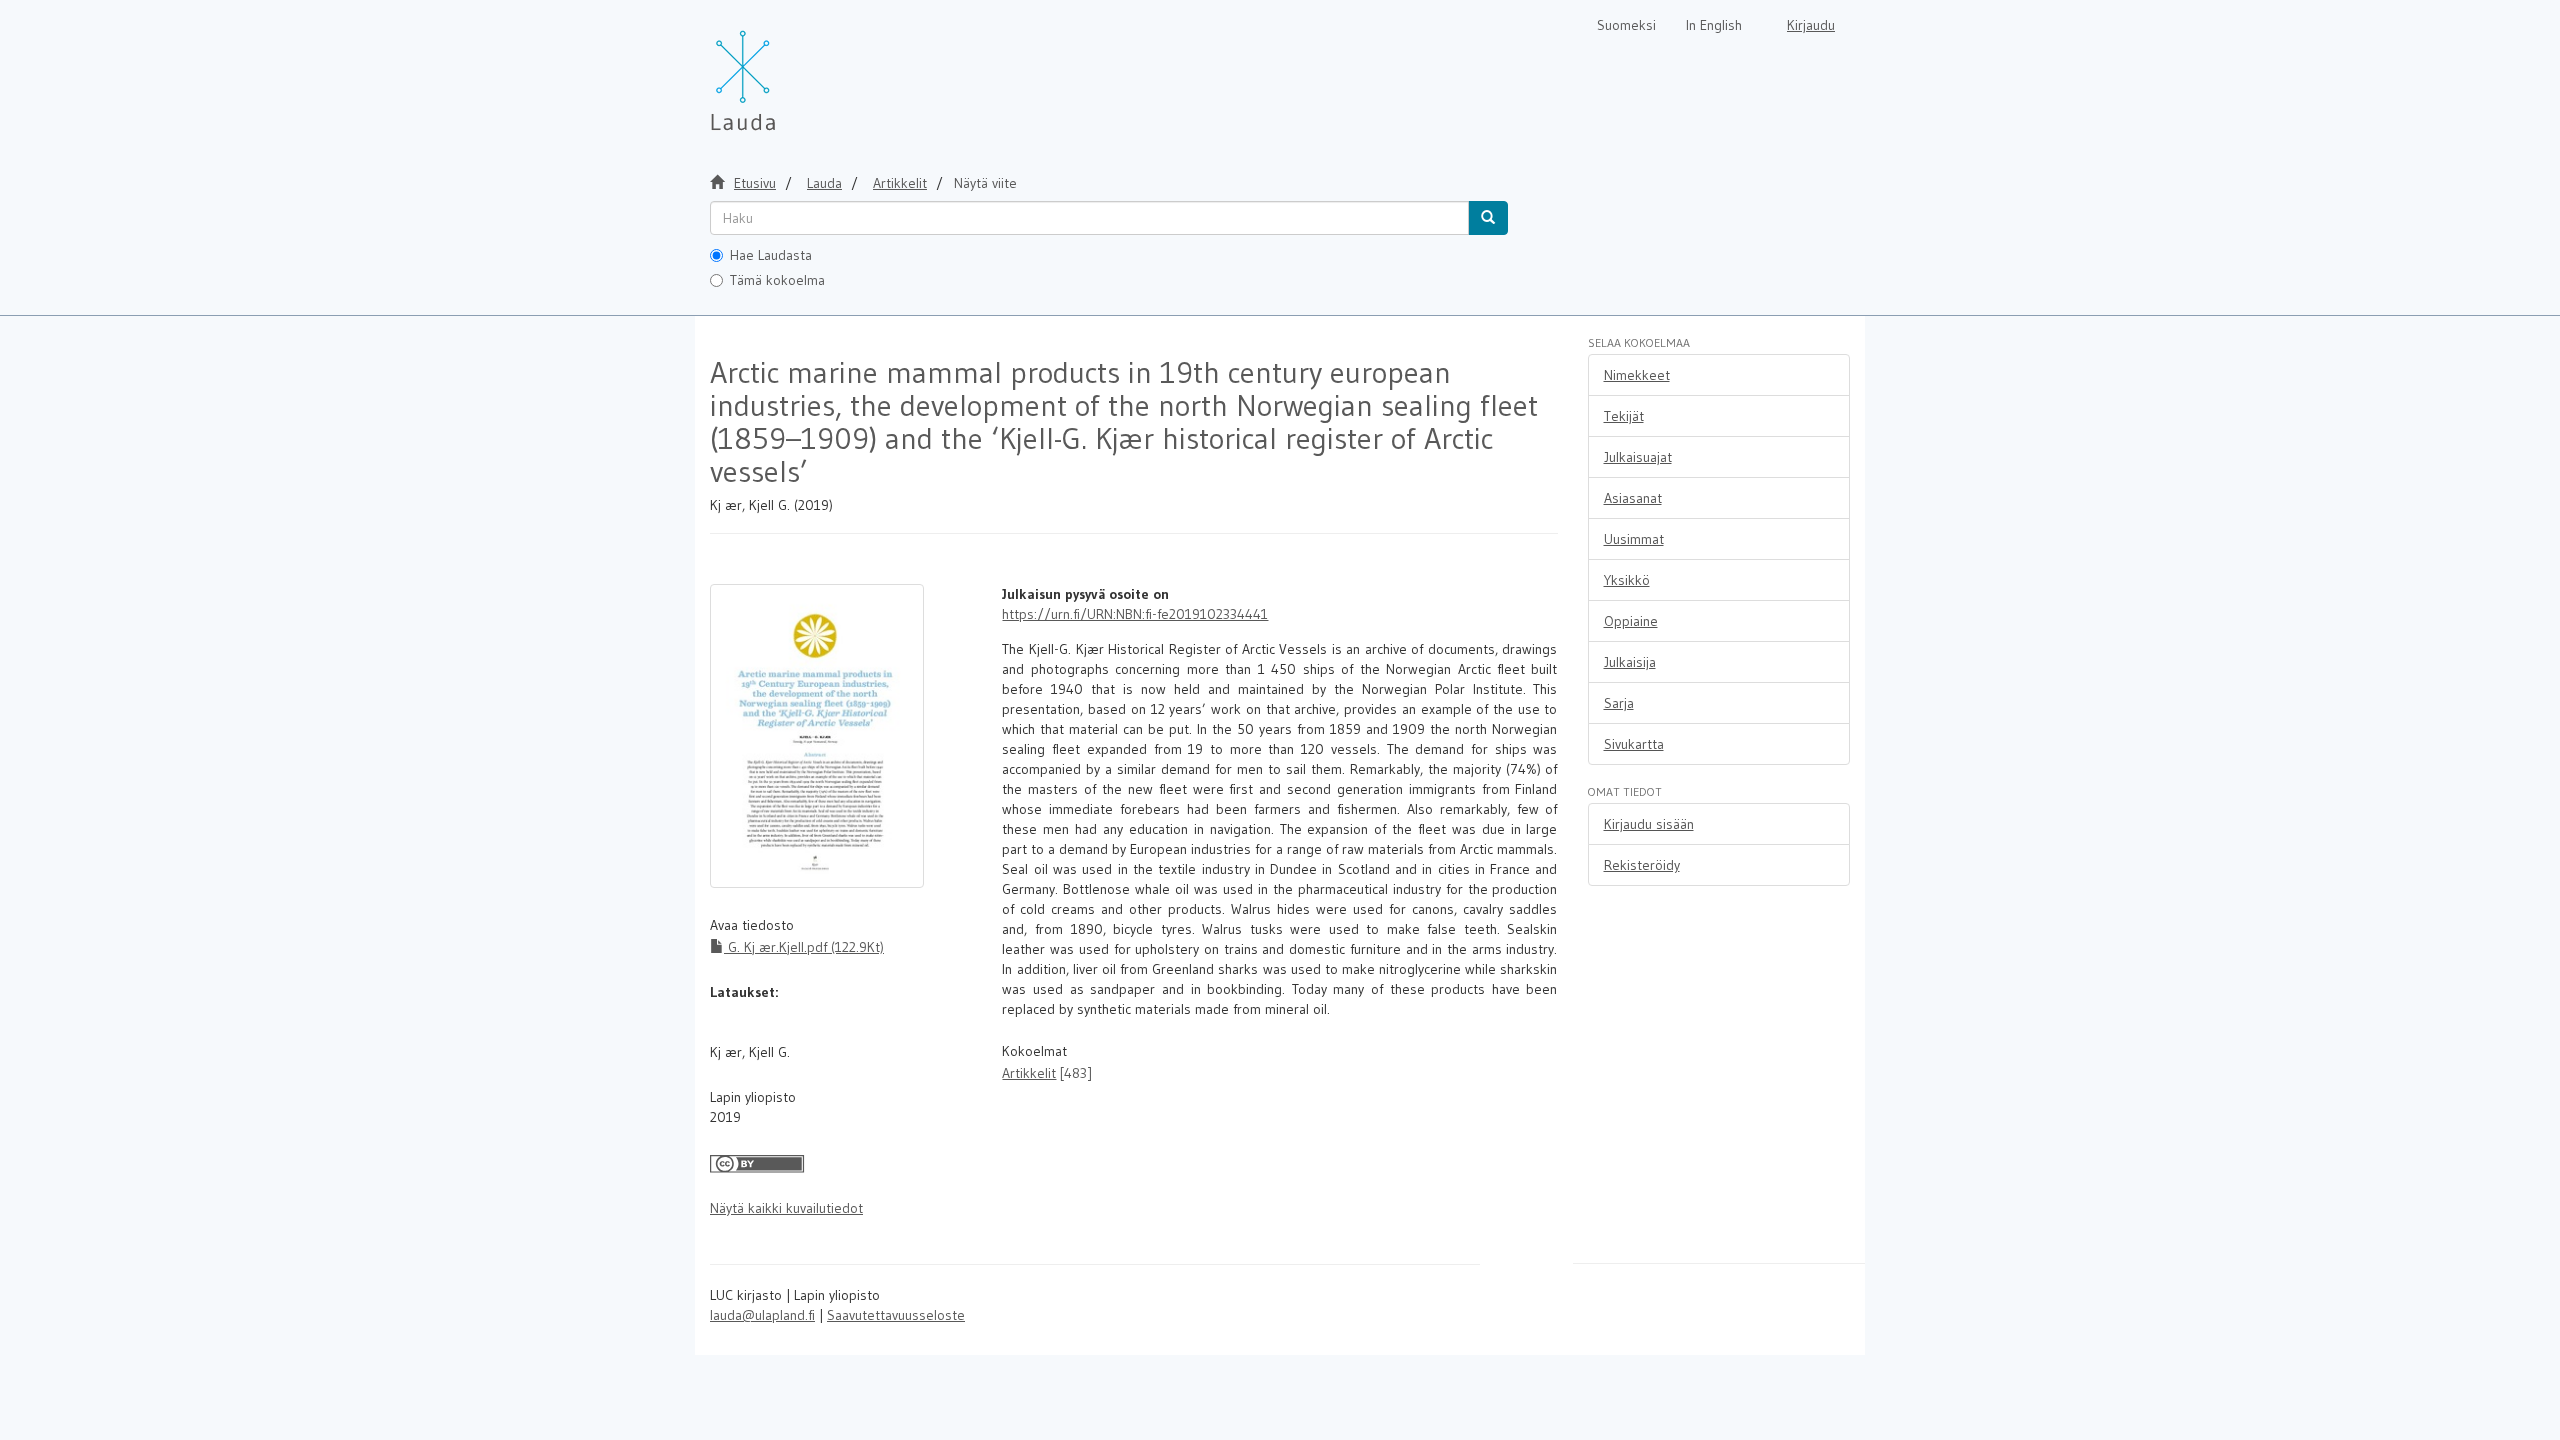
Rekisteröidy (1642, 865)
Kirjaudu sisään (1649, 824)
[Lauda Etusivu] (785, 70)
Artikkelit (900, 183)
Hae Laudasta (771, 255)
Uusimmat (1634, 539)
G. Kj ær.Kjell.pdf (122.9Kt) (804, 947)
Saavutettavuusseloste (896, 1315)
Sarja (1619, 703)
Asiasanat (1633, 498)
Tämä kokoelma (777, 280)
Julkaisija (1630, 662)
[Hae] (1488, 218)
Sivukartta (1634, 744)
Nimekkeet (1637, 375)
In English (1714, 25)
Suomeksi (1626, 25)
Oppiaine (1631, 621)
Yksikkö (1627, 580)
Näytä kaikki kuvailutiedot (786, 1208)
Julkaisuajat (1638, 457)
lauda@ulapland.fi (762, 1315)
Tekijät (1624, 416)
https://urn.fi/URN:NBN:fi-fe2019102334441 (1135, 614)
